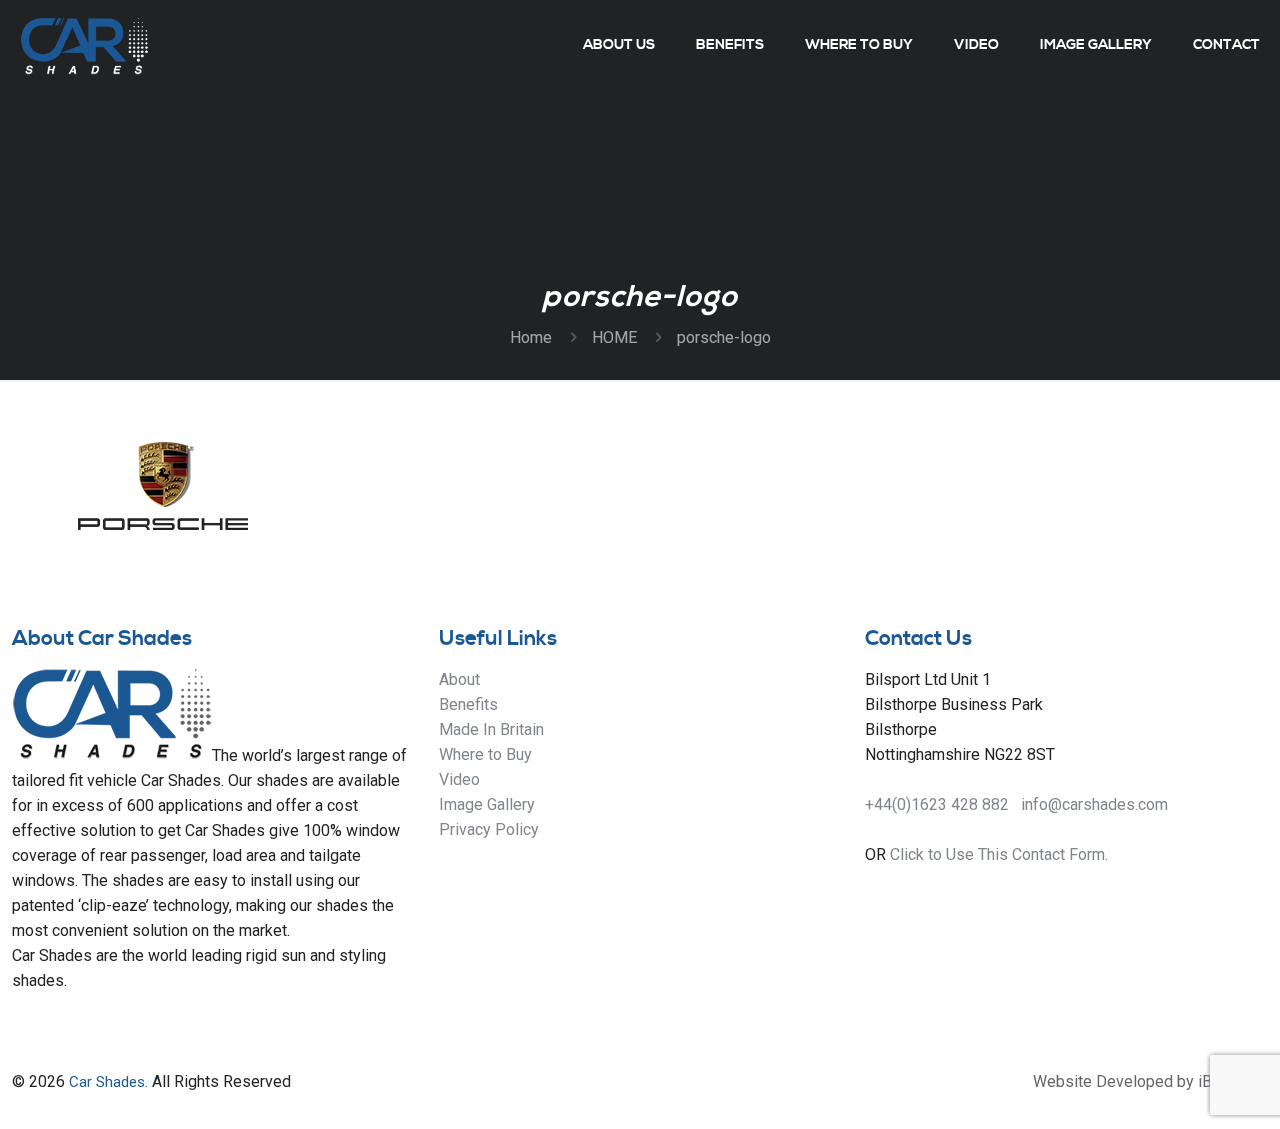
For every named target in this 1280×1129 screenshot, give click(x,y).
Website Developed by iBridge (1140, 1081)
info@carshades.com (1094, 804)
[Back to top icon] (1184, 1088)
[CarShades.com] (84, 45)
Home (531, 337)
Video (459, 779)
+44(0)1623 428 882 (937, 804)
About (459, 679)
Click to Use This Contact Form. (999, 854)
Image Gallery (487, 804)
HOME (614, 337)
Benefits (468, 704)
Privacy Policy (489, 829)
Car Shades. (108, 1082)
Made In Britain (491, 729)
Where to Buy (485, 754)
